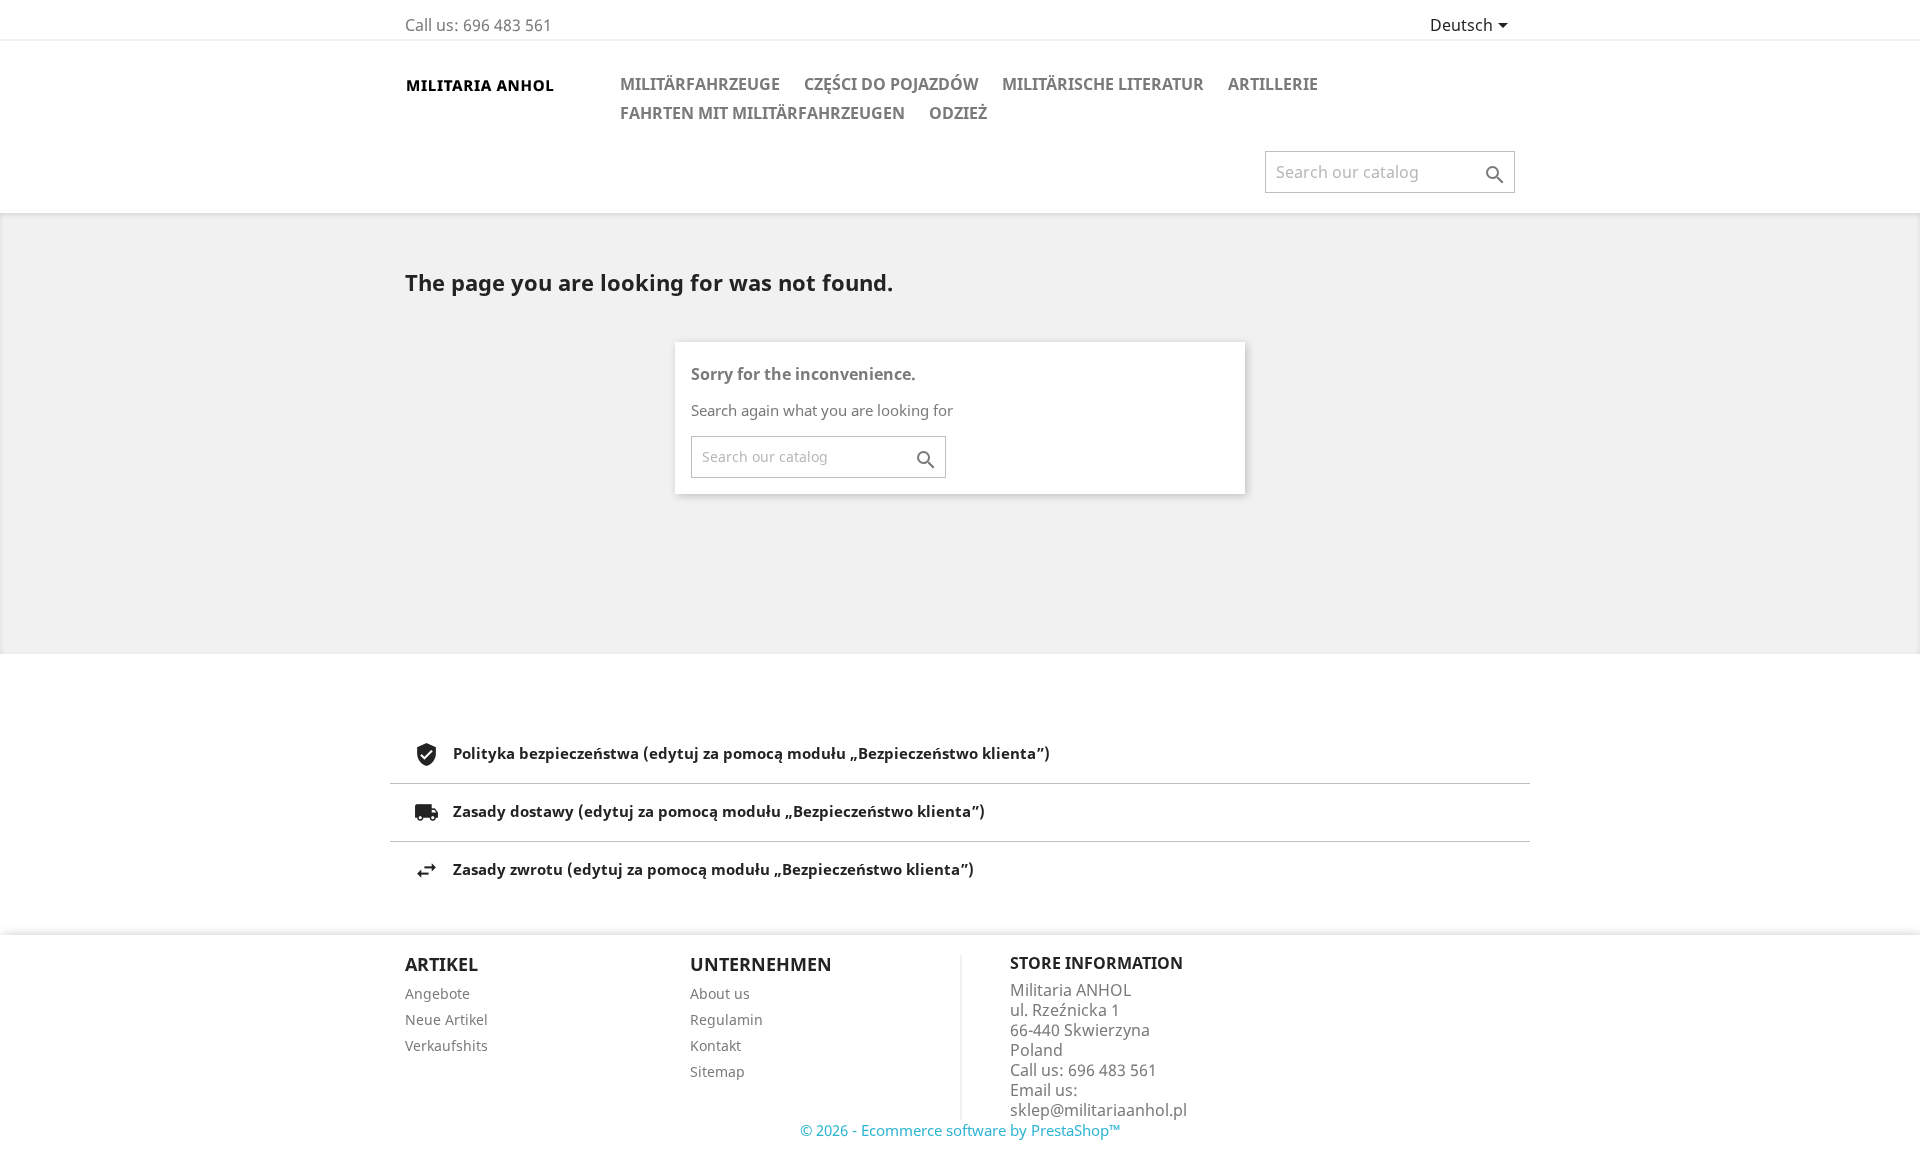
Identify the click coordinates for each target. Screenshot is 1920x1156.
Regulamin (726, 1019)
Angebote (437, 993)
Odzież (958, 113)
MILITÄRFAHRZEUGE (700, 84)
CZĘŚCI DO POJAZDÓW (891, 84)
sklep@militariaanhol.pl (1098, 1110)
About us (720, 993)
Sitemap (717, 1071)
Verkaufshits (446, 1045)
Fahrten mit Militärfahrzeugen (762, 113)
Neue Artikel (446, 1019)
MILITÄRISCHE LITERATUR (1103, 84)
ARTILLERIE (1273, 84)
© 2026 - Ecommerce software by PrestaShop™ (960, 1130)
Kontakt (715, 1045)
